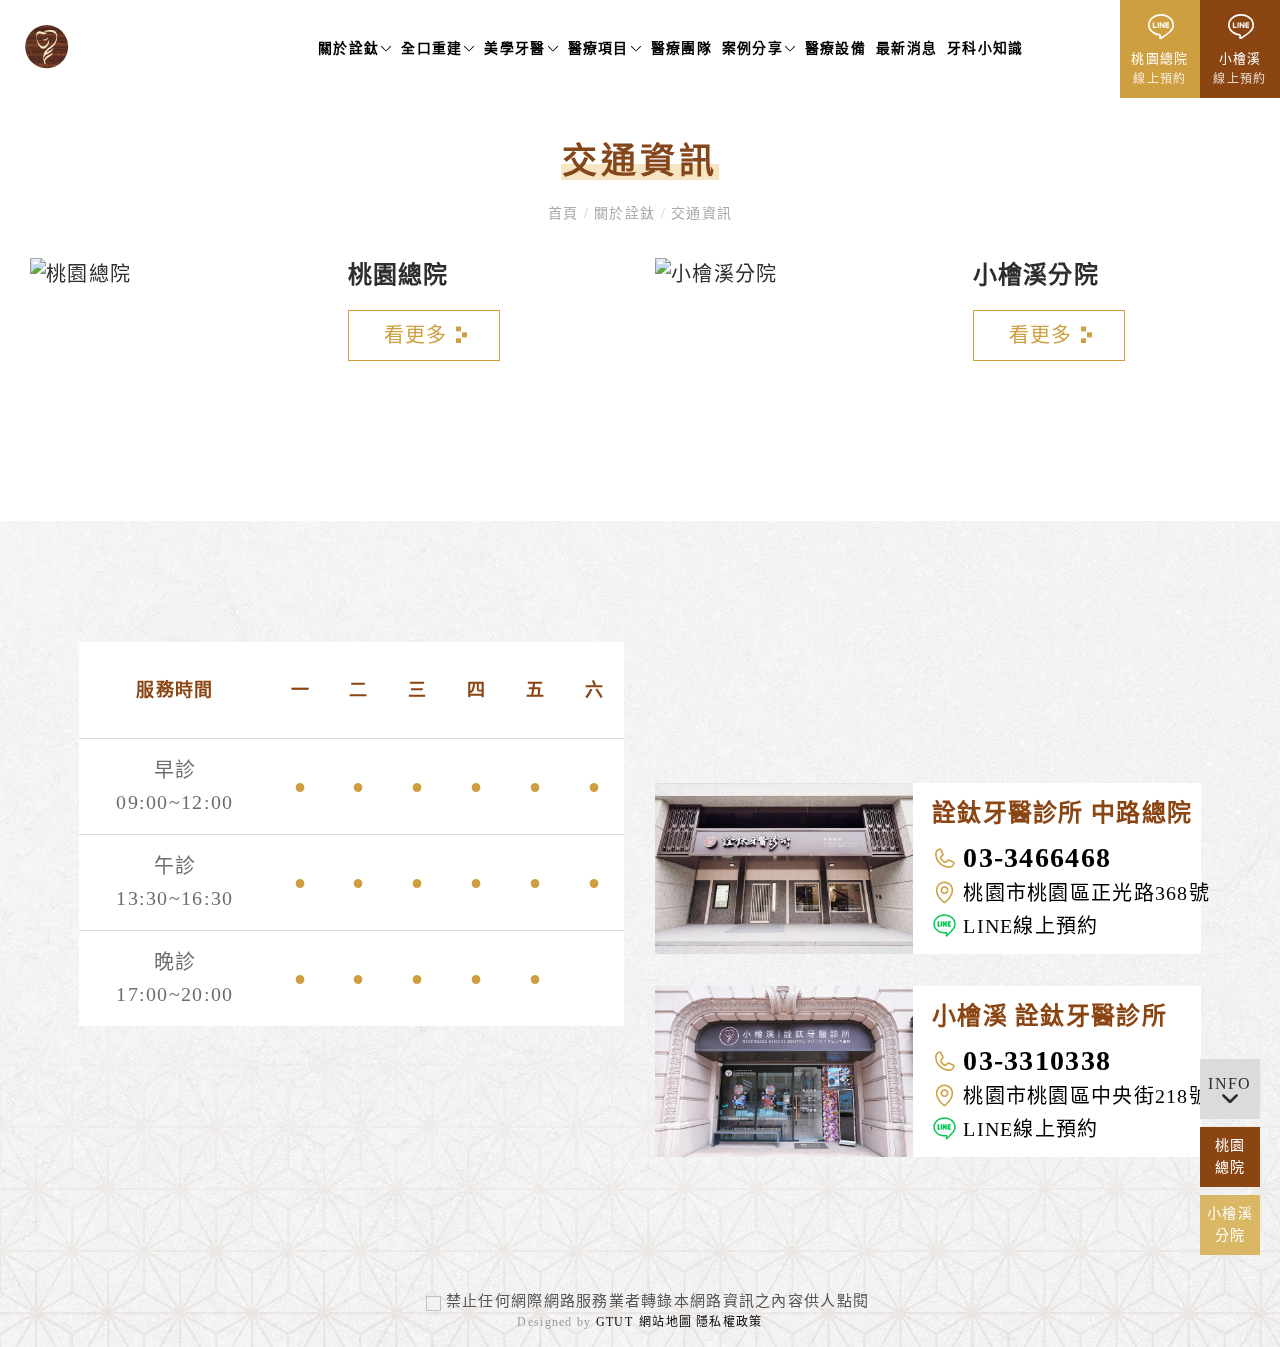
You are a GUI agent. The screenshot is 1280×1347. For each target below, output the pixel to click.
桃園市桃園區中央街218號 (1086, 1096)
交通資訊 (699, 213)
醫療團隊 (681, 48)
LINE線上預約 (1030, 926)
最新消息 (906, 48)
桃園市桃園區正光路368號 (1086, 893)
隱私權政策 (729, 1322)
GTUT (614, 1322)
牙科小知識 (985, 48)
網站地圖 (665, 1322)
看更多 (416, 335)
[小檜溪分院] (716, 279)
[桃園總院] (80, 279)
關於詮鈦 (625, 213)
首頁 (566, 213)
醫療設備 (835, 48)
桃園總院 (398, 274)
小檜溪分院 (1036, 274)
